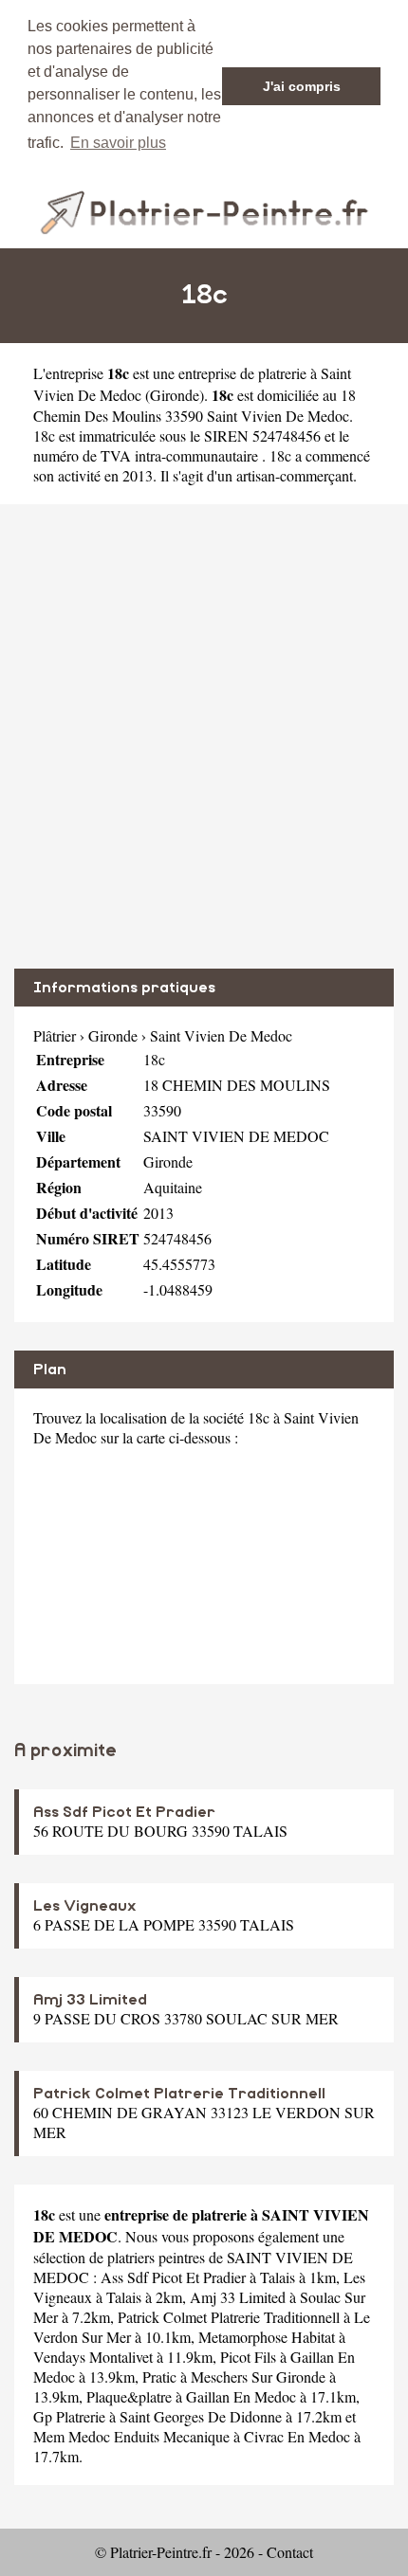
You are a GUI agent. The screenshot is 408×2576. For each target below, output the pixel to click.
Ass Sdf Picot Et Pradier (124, 1812)
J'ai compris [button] (302, 86)
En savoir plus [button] (118, 143)
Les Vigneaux (85, 1906)
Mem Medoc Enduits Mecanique (131, 2436)
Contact (290, 2552)
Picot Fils (248, 2357)
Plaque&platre (129, 2396)
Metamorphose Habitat (267, 2337)
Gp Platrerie (69, 2416)
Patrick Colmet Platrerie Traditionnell (179, 2094)
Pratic (159, 2376)
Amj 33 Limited (90, 2000)
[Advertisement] (204, 736)
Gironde (175, 395)
